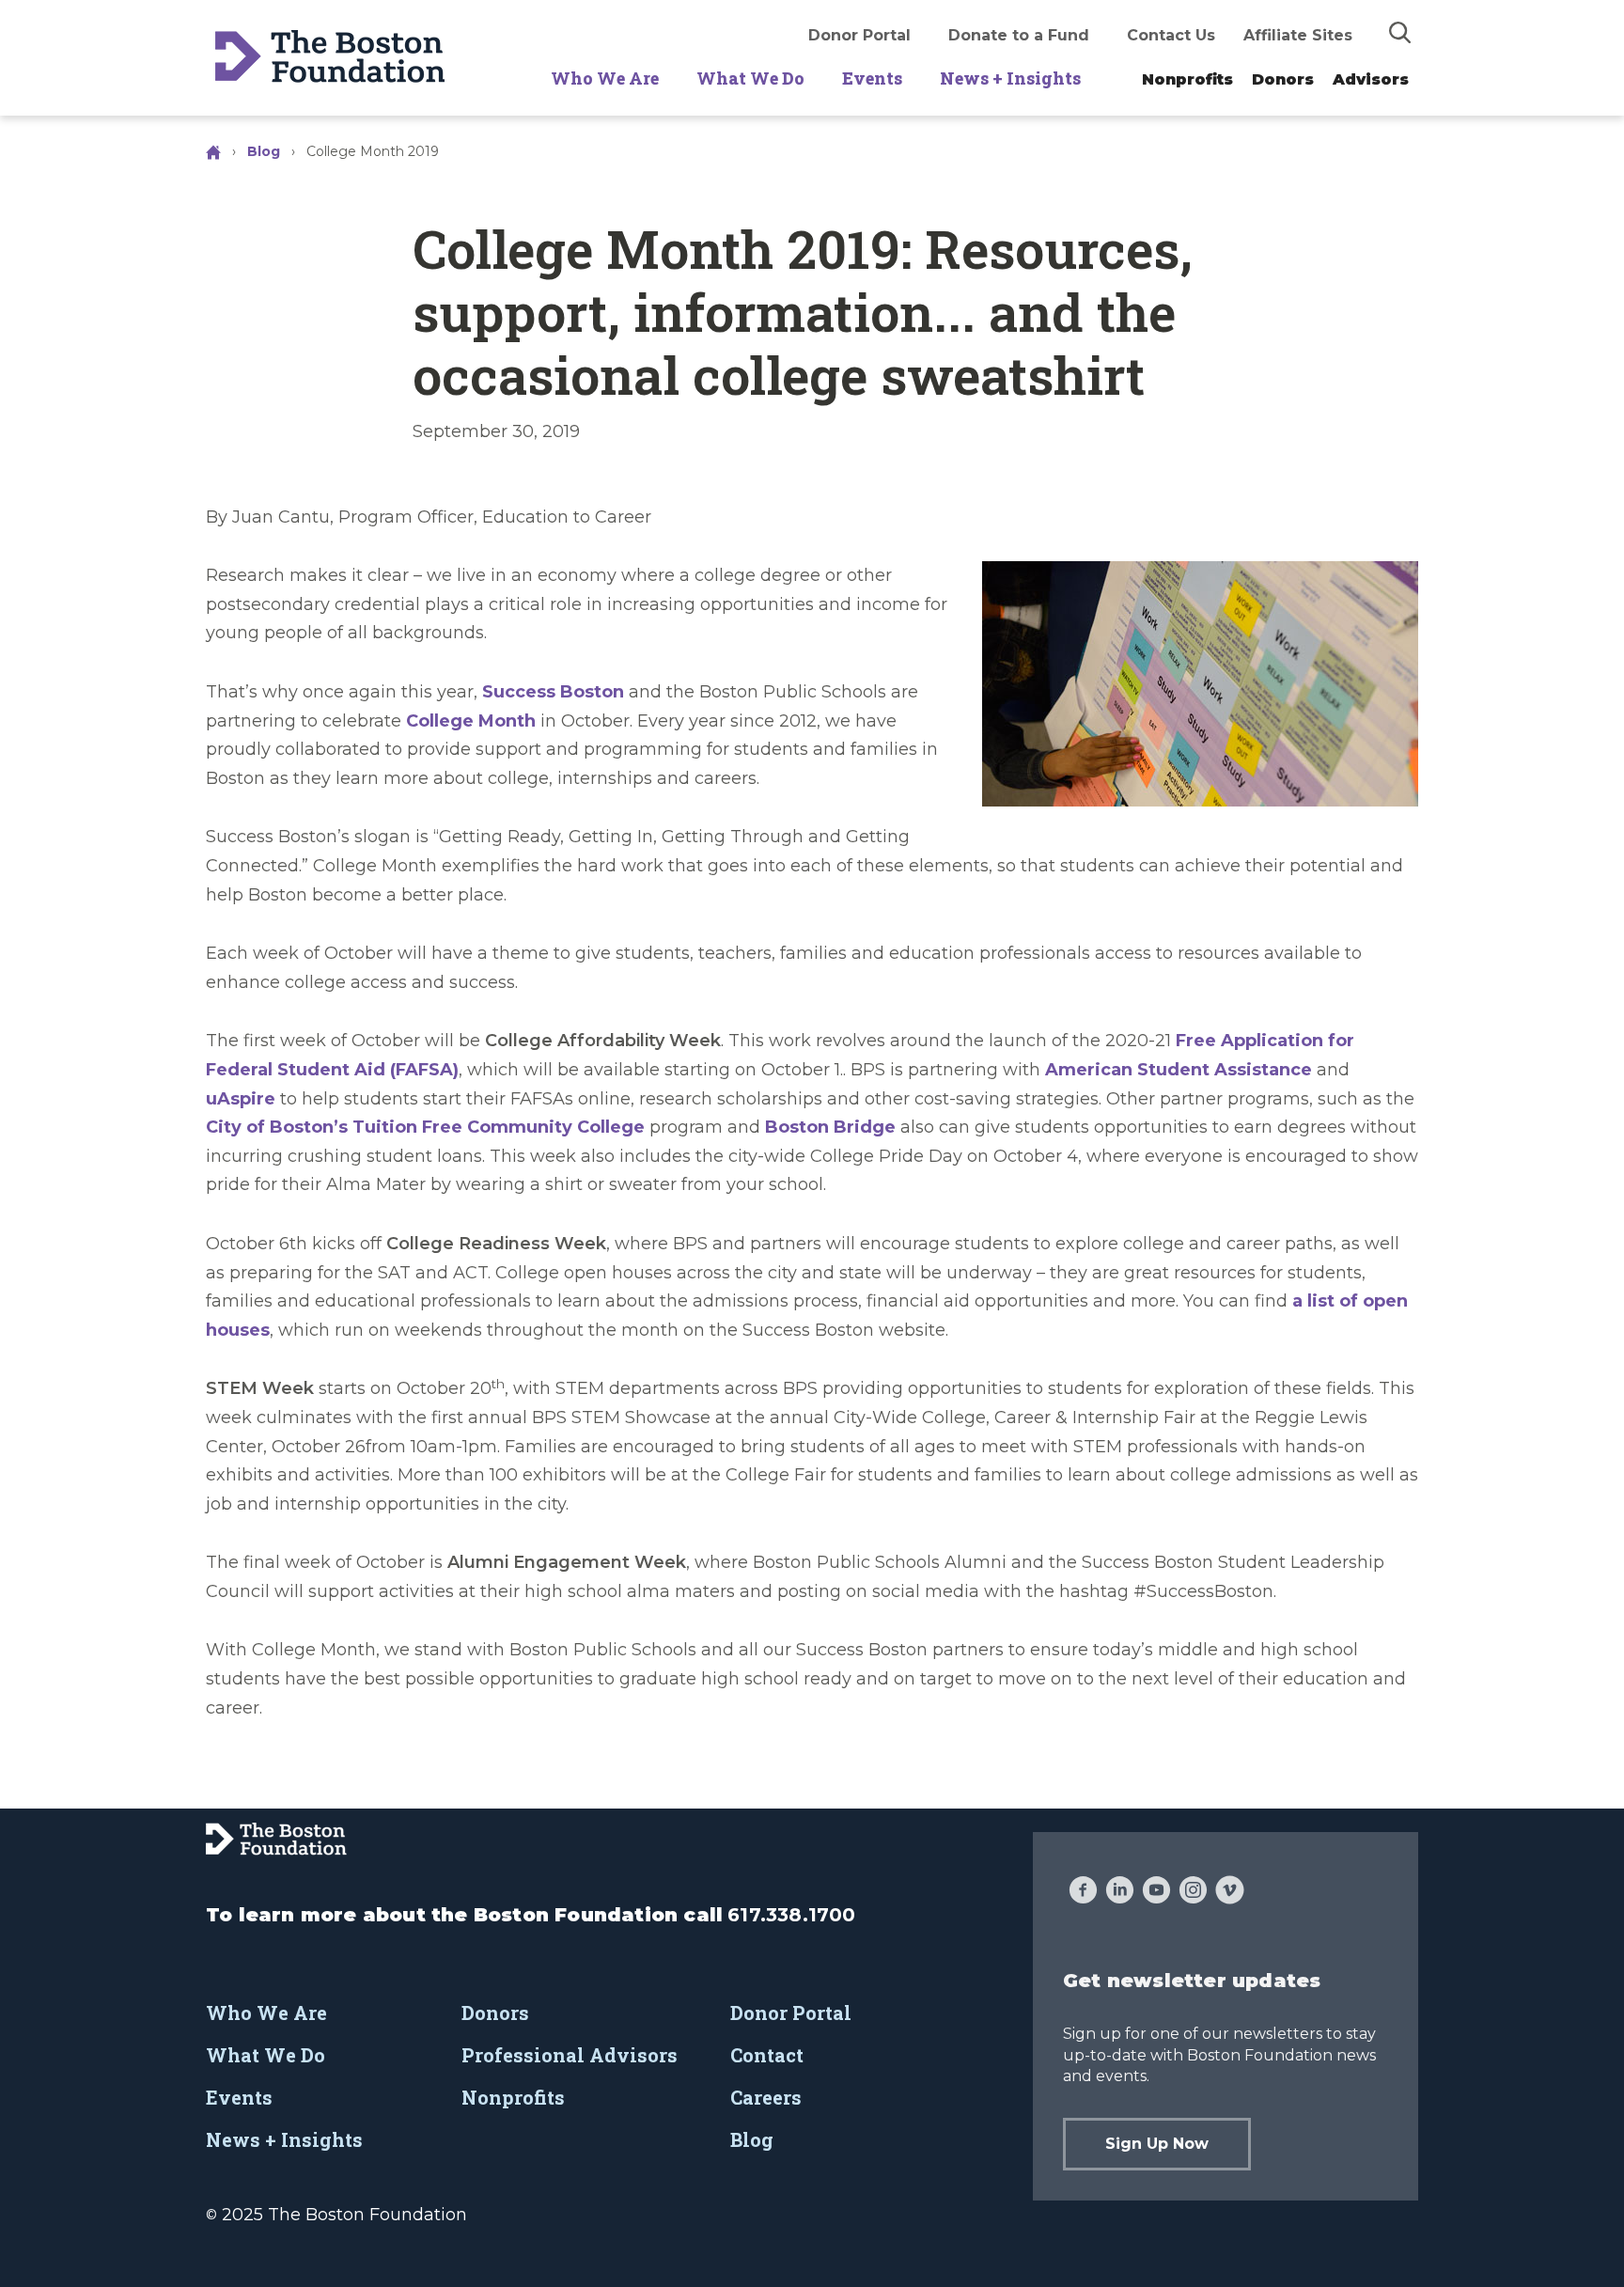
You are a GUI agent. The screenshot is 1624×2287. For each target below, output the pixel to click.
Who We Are (605, 78)
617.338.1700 (791, 1915)
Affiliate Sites (1298, 35)
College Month (471, 721)
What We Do (750, 78)
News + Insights (1010, 78)
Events (872, 78)
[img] (1400, 32)
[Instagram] (1193, 1892)
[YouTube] (1156, 1892)
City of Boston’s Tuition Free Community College (425, 1127)
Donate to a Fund (1019, 35)
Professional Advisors (570, 2055)
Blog (264, 151)
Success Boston (553, 692)
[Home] (215, 151)
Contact (767, 2055)
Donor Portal (859, 35)
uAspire (241, 1099)
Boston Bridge (830, 1127)
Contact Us (1171, 35)
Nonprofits (1187, 79)
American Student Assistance (1179, 1070)
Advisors (1371, 79)
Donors (1283, 79)
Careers (766, 2097)
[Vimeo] (1230, 1892)
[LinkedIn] (1120, 1892)
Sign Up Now (1157, 2144)
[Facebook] (1083, 1892)
